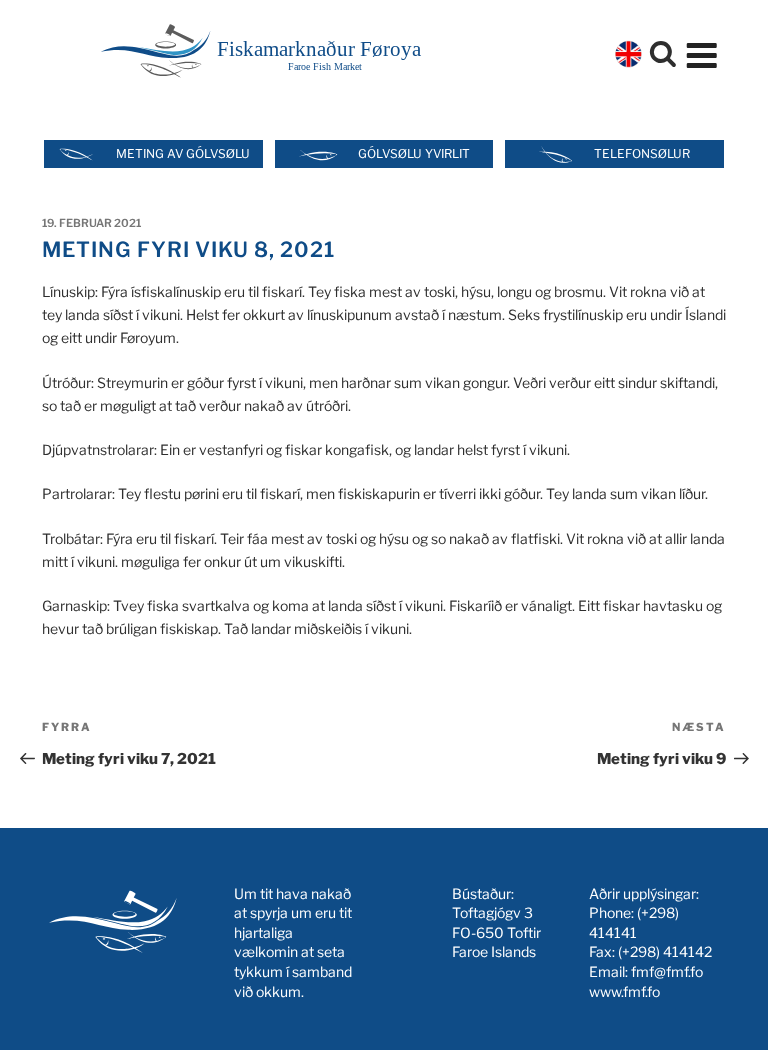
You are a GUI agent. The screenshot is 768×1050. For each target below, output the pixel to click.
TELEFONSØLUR (642, 153)
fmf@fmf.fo (667, 971)
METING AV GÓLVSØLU (183, 153)
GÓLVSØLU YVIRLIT (414, 153)
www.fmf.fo (624, 991)
